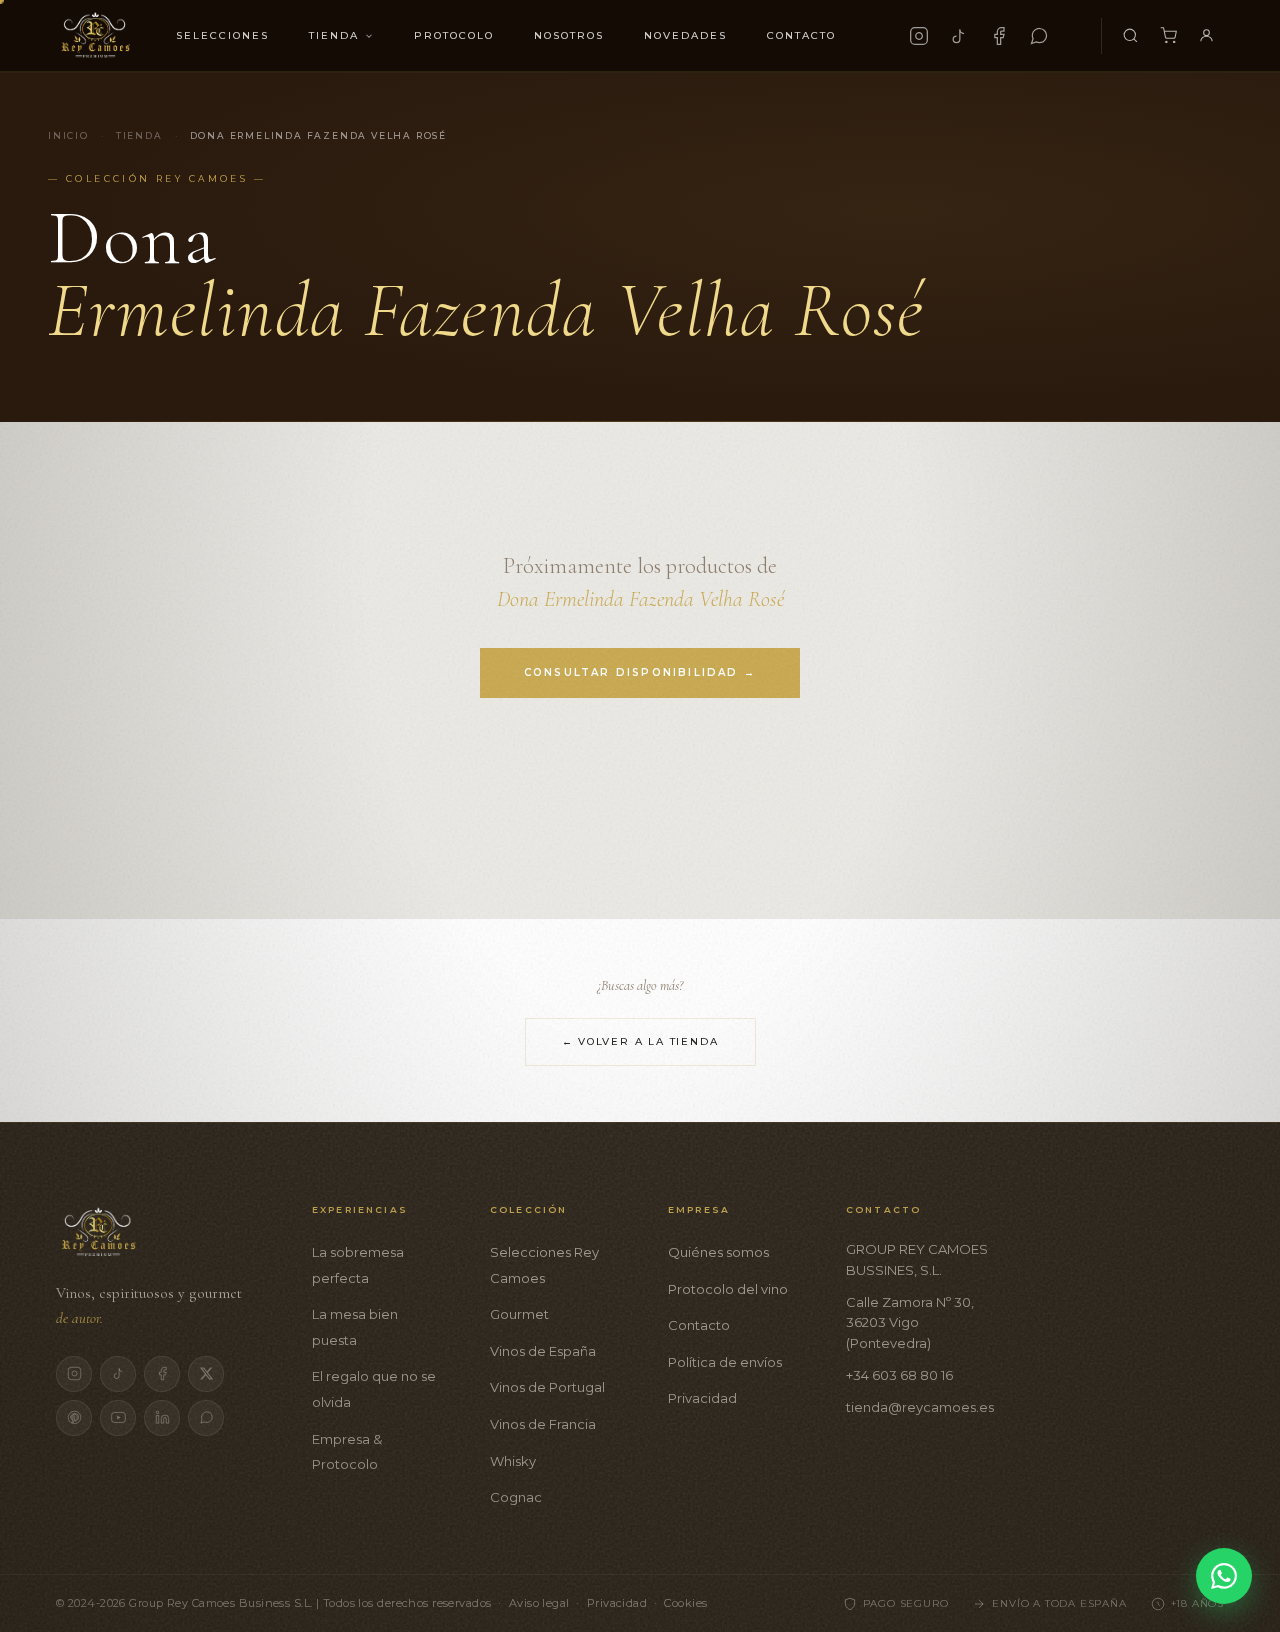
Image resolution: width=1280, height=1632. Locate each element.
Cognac (516, 1497)
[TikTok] (959, 36)
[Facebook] (999, 36)
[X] (206, 1374)
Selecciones (222, 35)
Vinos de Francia (543, 1424)
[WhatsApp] (1039, 36)
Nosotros (569, 35)
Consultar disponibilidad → (640, 672)
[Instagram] (919, 36)
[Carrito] (1168, 36)
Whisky (513, 1461)
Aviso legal (539, 1603)
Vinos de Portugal (547, 1387)
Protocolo (454, 35)
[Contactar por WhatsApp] (1224, 1576)
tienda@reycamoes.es (920, 1407)
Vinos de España (543, 1351)
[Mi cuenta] (1206, 36)
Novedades (685, 35)
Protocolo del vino (728, 1289)
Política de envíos (725, 1362)
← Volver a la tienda (640, 1041)
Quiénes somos (718, 1252)
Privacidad (702, 1398)
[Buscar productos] (1130, 36)
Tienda (334, 35)
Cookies (685, 1603)
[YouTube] (118, 1418)
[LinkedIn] (162, 1418)
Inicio (68, 135)
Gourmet (519, 1314)
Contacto (801, 35)
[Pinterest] (74, 1418)
